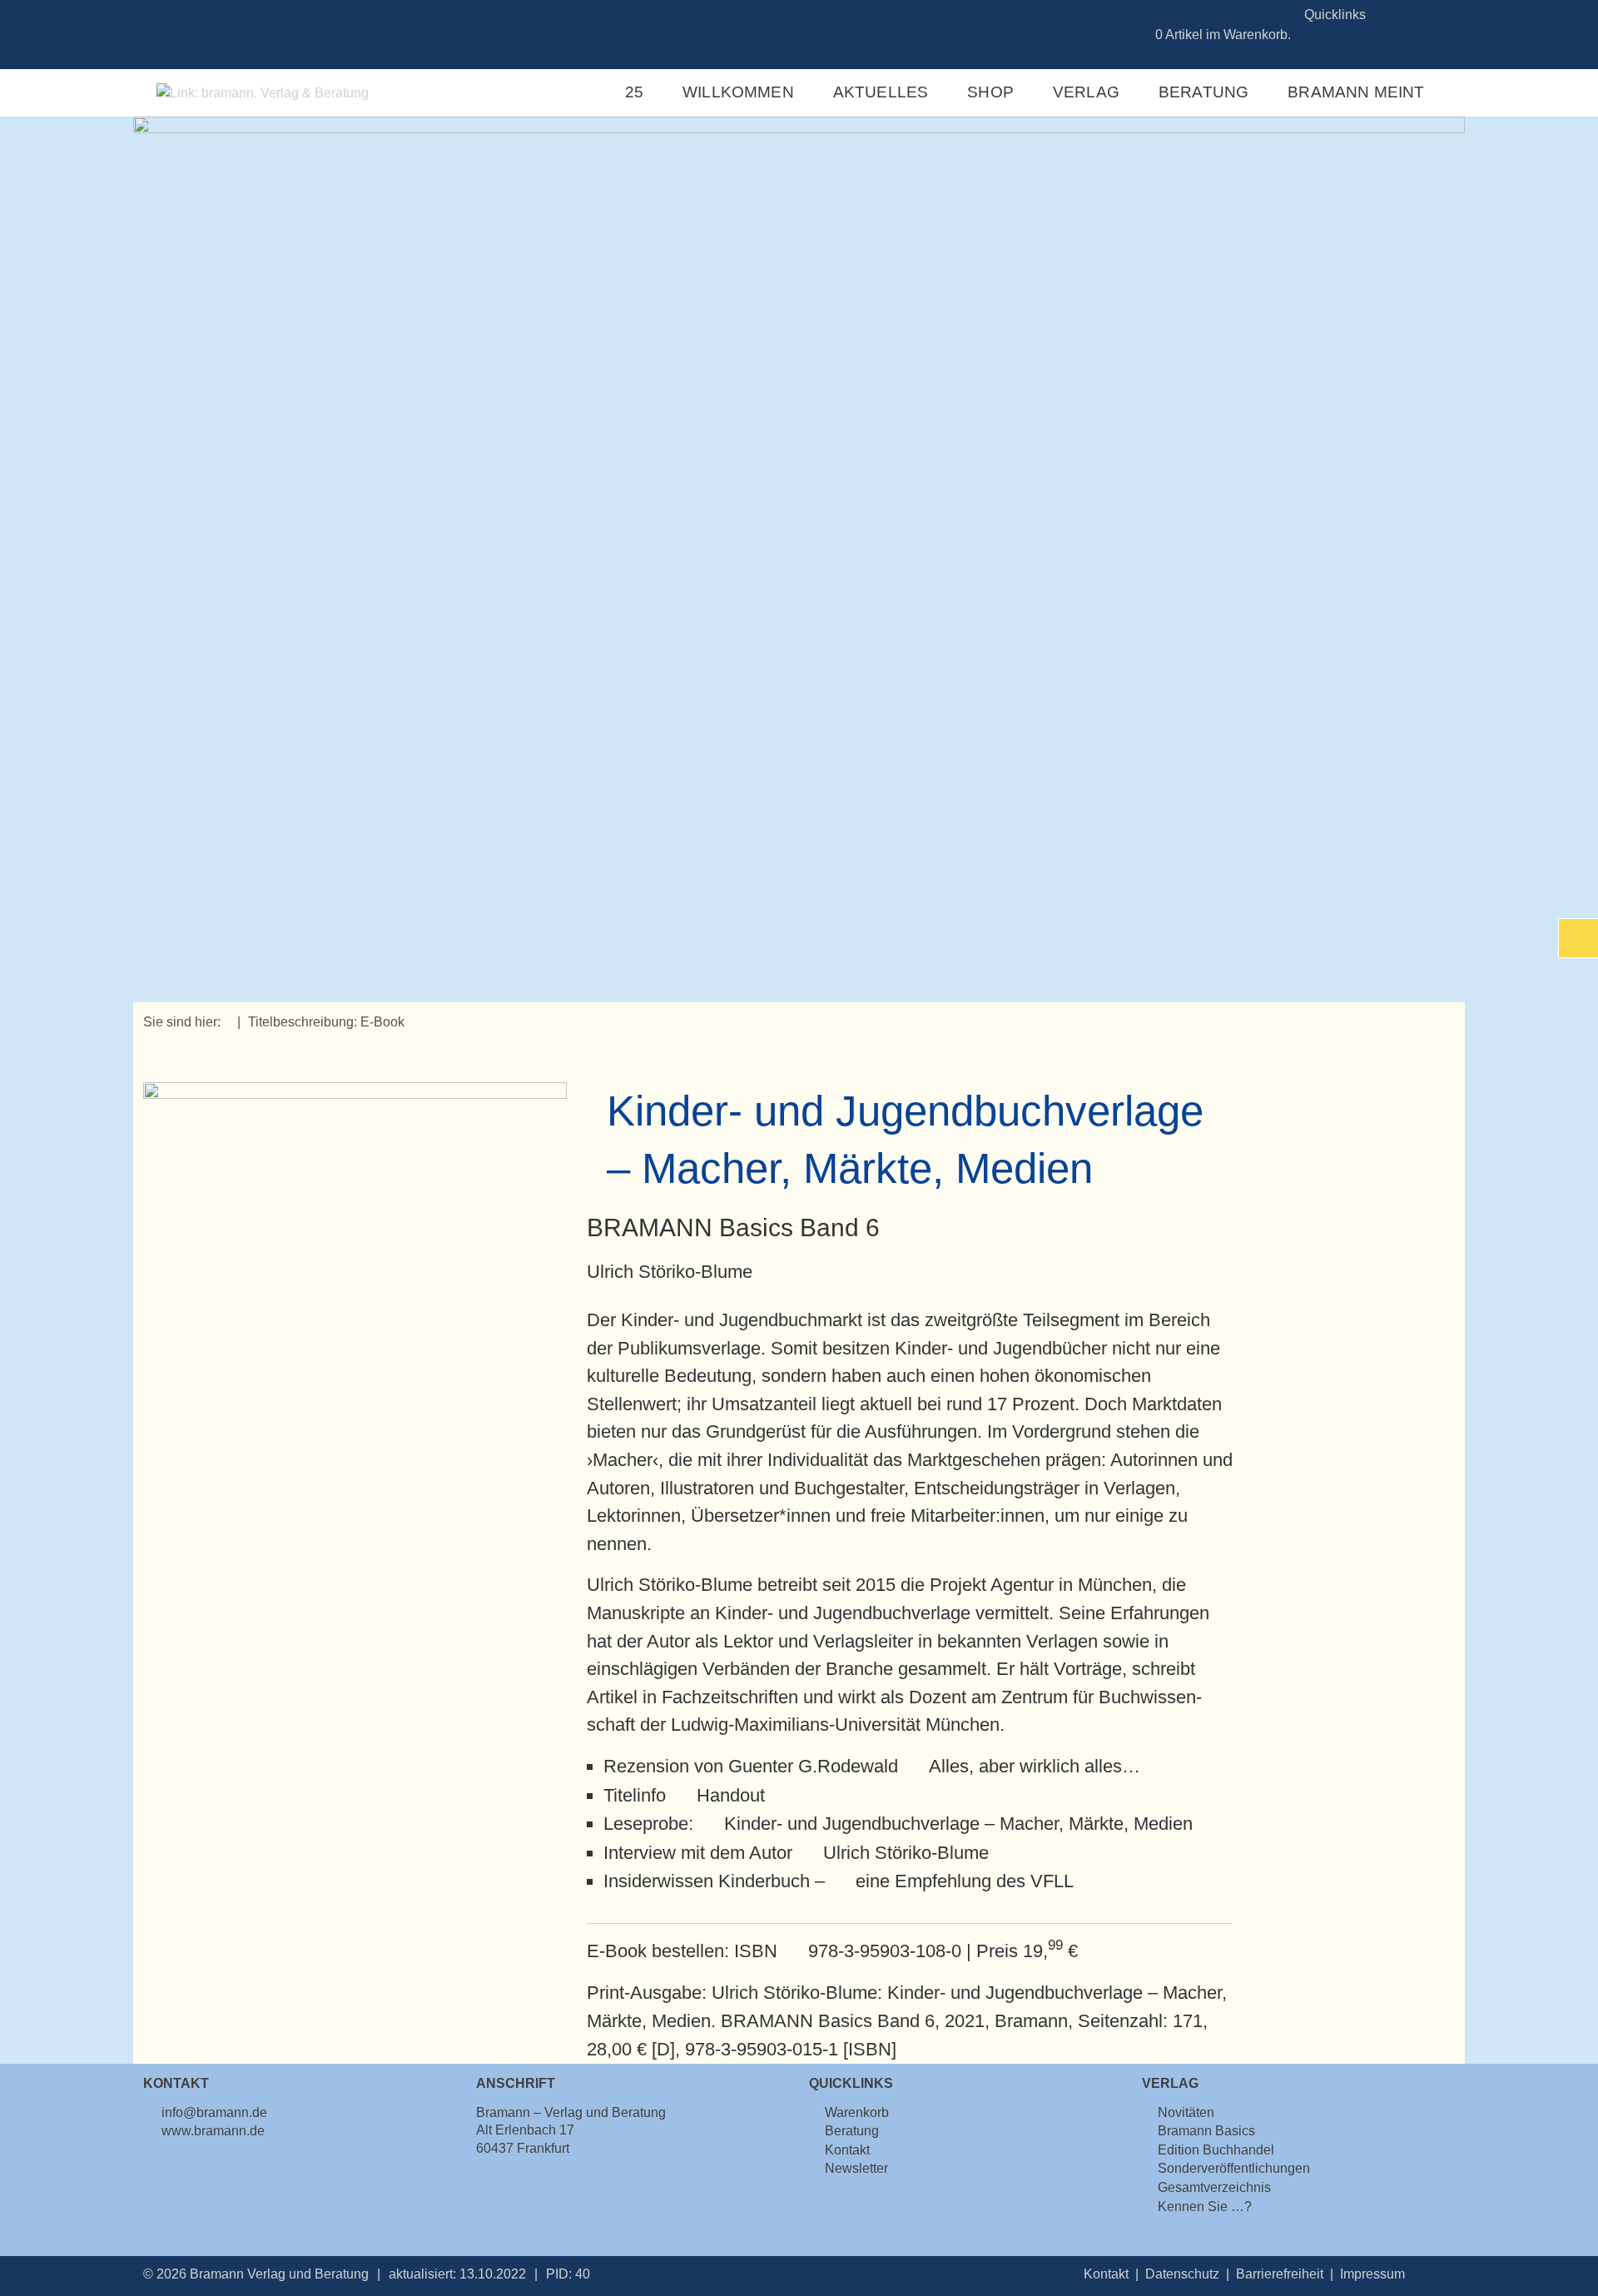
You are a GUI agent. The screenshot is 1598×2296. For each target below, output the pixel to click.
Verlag (1086, 92)
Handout (730, 1795)
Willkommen (738, 92)
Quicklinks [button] (1335, 15)
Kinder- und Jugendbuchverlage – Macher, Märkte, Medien (958, 1824)
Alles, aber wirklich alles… (1034, 1766)
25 (634, 92)
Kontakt (1106, 2274)
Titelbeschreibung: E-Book (326, 1022)
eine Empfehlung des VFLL (964, 1881)
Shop (990, 92)
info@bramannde (214, 2112)
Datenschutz (1182, 2274)
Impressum (1372, 2274)
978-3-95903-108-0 (884, 1951)
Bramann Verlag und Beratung (279, 2274)
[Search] (1437, 15)
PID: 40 (568, 2274)
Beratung (1204, 92)
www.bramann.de (213, 2131)
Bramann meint (1356, 92)
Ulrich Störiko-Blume (906, 1853)
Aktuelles (881, 92)
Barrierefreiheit (1280, 2274)
